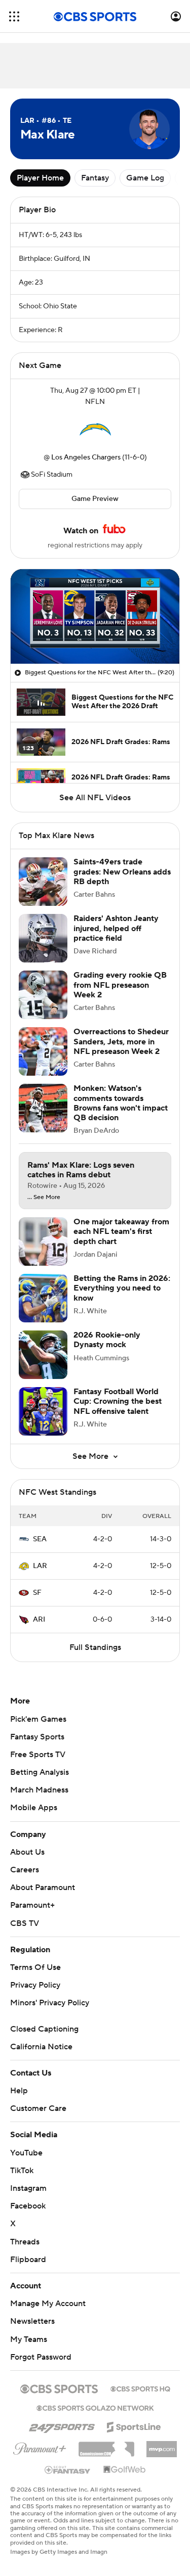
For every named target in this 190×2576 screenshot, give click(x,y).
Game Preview (95, 499)
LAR (40, 1566)
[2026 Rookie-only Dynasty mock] (43, 1355)
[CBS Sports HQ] (140, 2388)
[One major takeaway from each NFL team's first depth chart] (43, 1241)
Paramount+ (32, 1905)
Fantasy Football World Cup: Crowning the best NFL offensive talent (118, 1401)
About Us (27, 1852)
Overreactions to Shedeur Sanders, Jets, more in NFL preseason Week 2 (121, 1041)
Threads (25, 2242)
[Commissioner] (106, 2446)
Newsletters (32, 2321)
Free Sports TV (38, 1755)
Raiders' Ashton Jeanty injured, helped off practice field (116, 928)
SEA (40, 1539)
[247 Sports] (62, 2425)
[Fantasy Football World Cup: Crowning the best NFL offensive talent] (43, 1411)
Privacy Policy (35, 1985)
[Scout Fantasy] (68, 2469)
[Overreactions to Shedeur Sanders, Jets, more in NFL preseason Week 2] (43, 1051)
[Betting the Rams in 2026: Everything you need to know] (43, 1298)
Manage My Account (48, 2304)
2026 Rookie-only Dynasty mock (107, 1340)
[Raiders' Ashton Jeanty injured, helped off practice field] (43, 938)
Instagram (28, 2188)
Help (19, 2091)
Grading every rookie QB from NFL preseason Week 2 (120, 985)
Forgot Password (41, 2357)
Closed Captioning (44, 2029)
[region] (95, 616)
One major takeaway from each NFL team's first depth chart (121, 1231)
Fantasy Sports (37, 1737)
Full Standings (95, 1647)
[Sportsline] (134, 2425)
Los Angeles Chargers (86, 457)
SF (37, 1593)
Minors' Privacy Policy (50, 2003)
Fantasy (95, 178)
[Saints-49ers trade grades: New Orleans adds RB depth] (43, 882)
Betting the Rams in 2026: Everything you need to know (122, 1288)
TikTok (22, 2171)
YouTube (26, 2153)
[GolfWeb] (125, 2470)
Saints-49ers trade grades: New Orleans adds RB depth (122, 871)
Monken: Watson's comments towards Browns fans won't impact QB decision (121, 1103)
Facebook (28, 2206)
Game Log (145, 178)
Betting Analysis (40, 1772)
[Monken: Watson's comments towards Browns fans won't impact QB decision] (43, 1108)
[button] (14, 16)
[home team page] (95, 430)
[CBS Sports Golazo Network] (95, 2407)
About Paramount (43, 1888)
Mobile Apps (34, 1808)
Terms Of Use (35, 1967)
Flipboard (28, 2260)
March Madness (39, 1790)
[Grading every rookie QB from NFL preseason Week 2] (43, 995)
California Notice (41, 2047)
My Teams (29, 2339)
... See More (44, 1198)
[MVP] (162, 2445)
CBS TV (25, 1923)
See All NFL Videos (95, 798)
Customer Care (38, 2108)
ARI (39, 1620)
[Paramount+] (40, 2447)
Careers (25, 1870)
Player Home (40, 178)
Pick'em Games (38, 1719)
